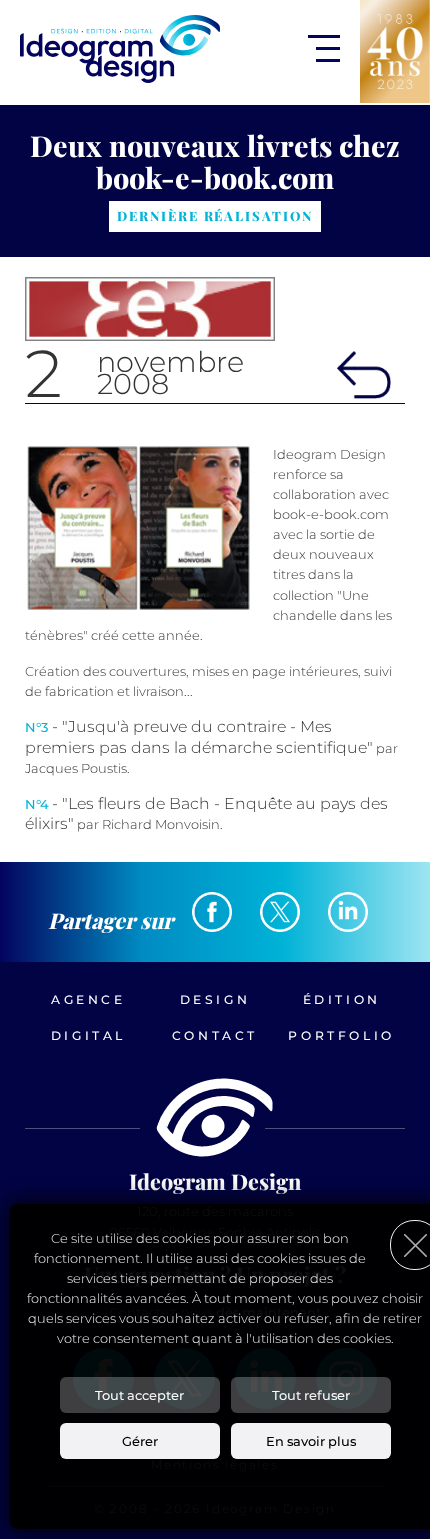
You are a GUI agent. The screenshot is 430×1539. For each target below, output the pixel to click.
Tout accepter (139, 1395)
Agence (88, 999)
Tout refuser (311, 1395)
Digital (88, 1035)
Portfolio (341, 1035)
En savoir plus (311, 1441)
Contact (215, 1035)
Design (215, 999)
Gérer (140, 1441)
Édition (342, 999)
